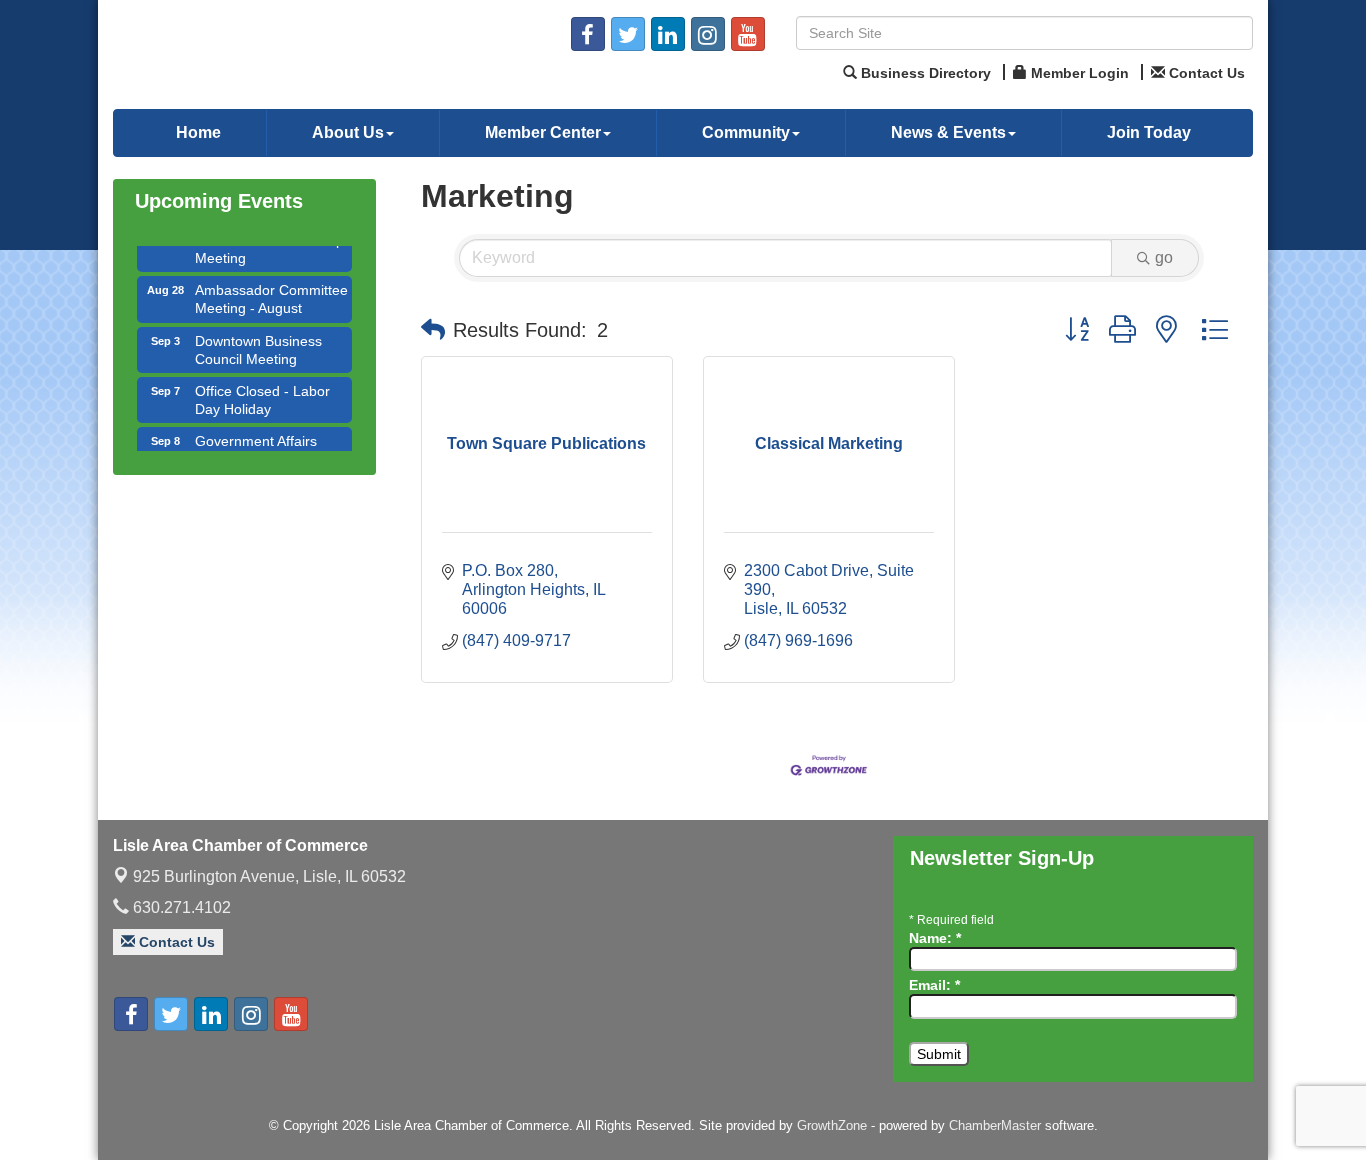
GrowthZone (832, 1125)
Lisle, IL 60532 (269, 876)
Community (746, 132)
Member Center (543, 132)
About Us (348, 132)
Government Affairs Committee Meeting (257, 441)
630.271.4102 (180, 907)
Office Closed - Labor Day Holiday (262, 391)
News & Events (948, 132)
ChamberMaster (995, 1125)
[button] (433, 330)
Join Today (1149, 132)
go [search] (1164, 257)
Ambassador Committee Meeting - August (271, 290)
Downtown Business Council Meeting (258, 341)
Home (198, 132)
